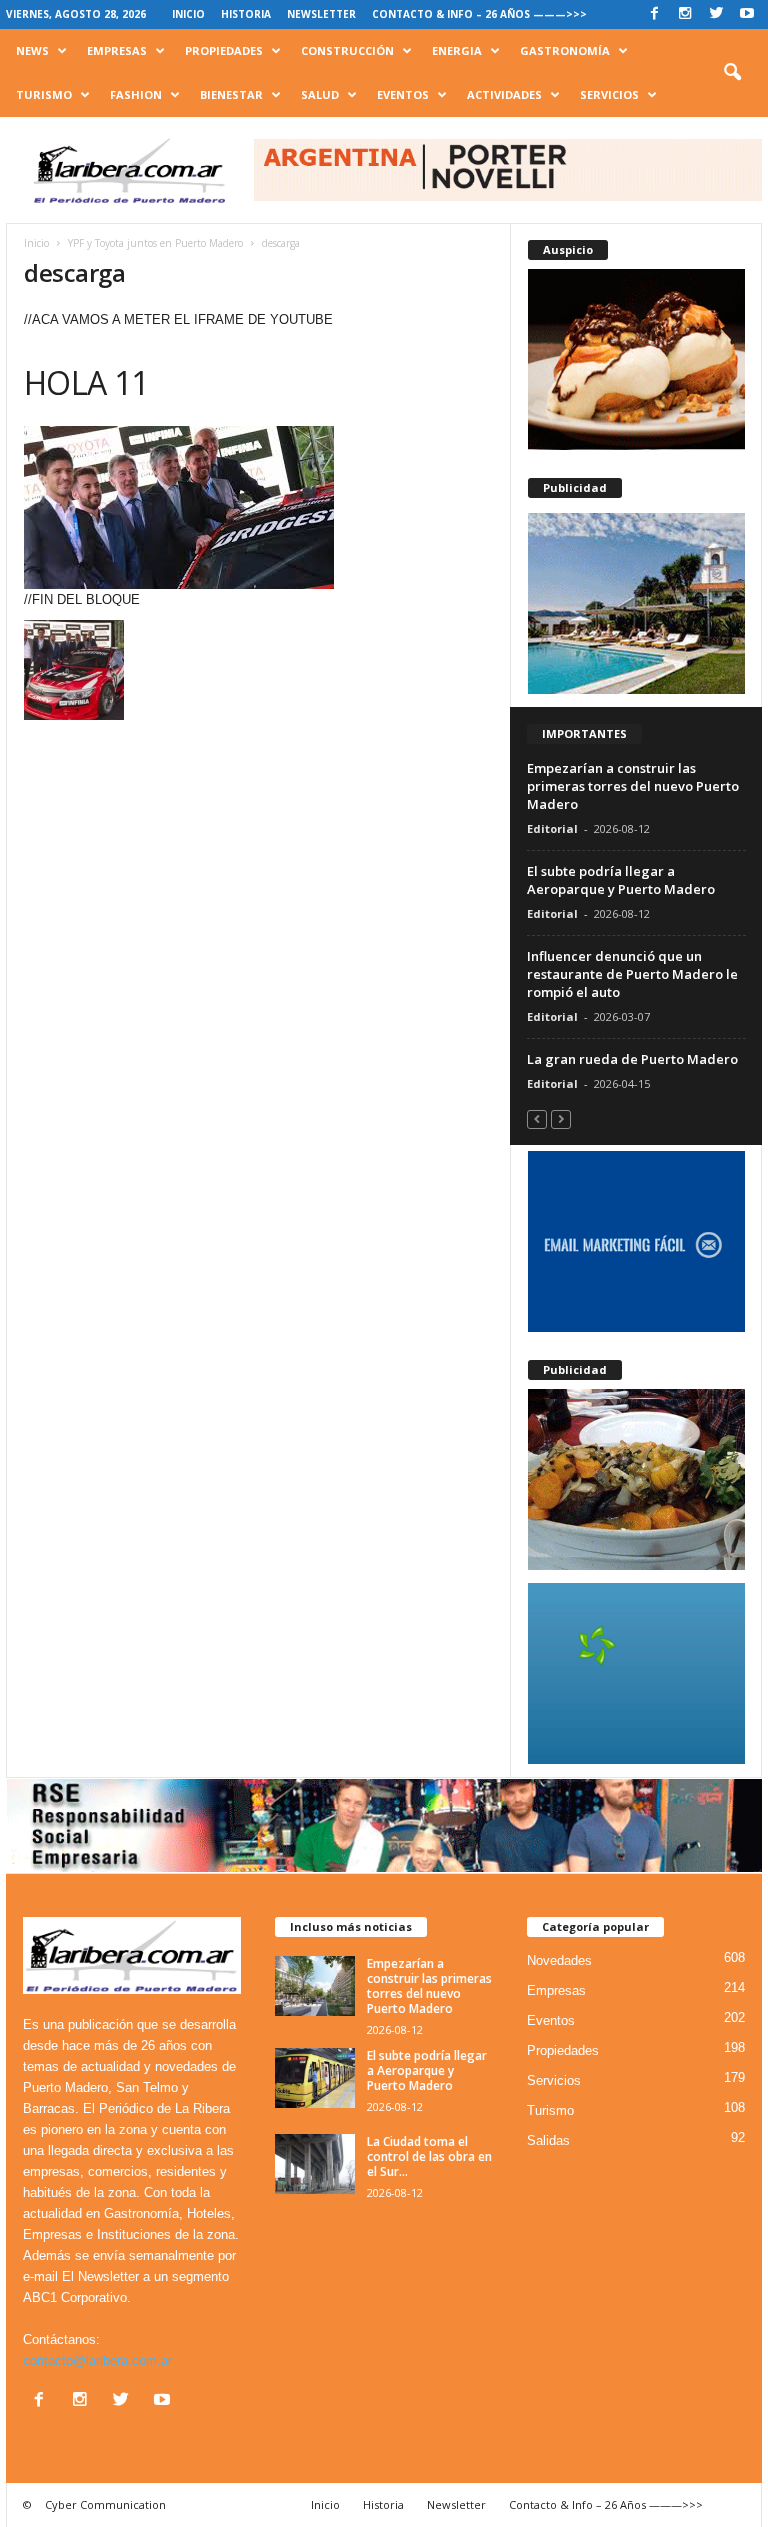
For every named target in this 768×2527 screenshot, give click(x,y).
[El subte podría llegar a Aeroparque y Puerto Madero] (315, 2078)
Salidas (548, 2140)
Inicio (188, 14)
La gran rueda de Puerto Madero (632, 1059)
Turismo (44, 94)
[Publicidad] (636, 603)
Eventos (403, 94)
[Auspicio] (636, 359)
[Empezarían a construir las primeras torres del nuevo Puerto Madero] (315, 1986)
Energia (457, 50)
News (32, 50)
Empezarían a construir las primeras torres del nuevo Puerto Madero (633, 786)
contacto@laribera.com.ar (97, 2360)
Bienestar (231, 94)
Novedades (559, 1960)
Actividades (504, 94)
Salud (320, 94)
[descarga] (258, 507)
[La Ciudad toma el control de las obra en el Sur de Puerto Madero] (315, 2164)
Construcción (347, 50)
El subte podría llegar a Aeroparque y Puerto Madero (621, 880)
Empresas (117, 50)
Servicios (609, 94)
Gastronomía (565, 50)
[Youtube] (747, 14)
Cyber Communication (105, 2504)
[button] (732, 73)
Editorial (552, 828)
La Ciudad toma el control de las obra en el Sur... (429, 2156)
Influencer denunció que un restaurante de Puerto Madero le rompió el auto (632, 974)
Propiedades (224, 50)
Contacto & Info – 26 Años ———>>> (479, 14)
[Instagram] (685, 14)
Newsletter (321, 14)
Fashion (136, 94)
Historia (246, 14)
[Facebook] (654, 14)
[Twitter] (716, 14)
